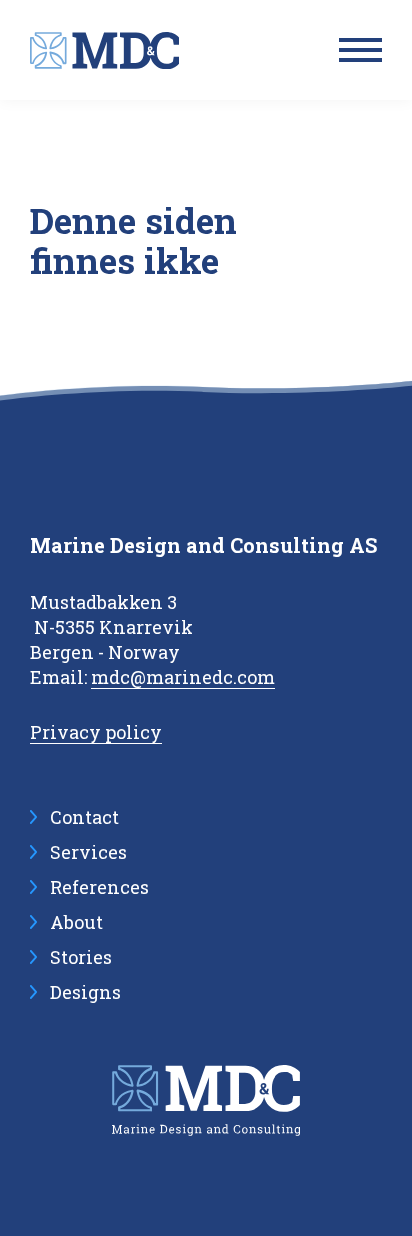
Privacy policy (96, 732)
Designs (85, 992)
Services (88, 852)
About (76, 922)
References (99, 887)
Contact (84, 817)
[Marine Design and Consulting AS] (104, 50)
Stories (81, 957)
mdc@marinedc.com (183, 677)
